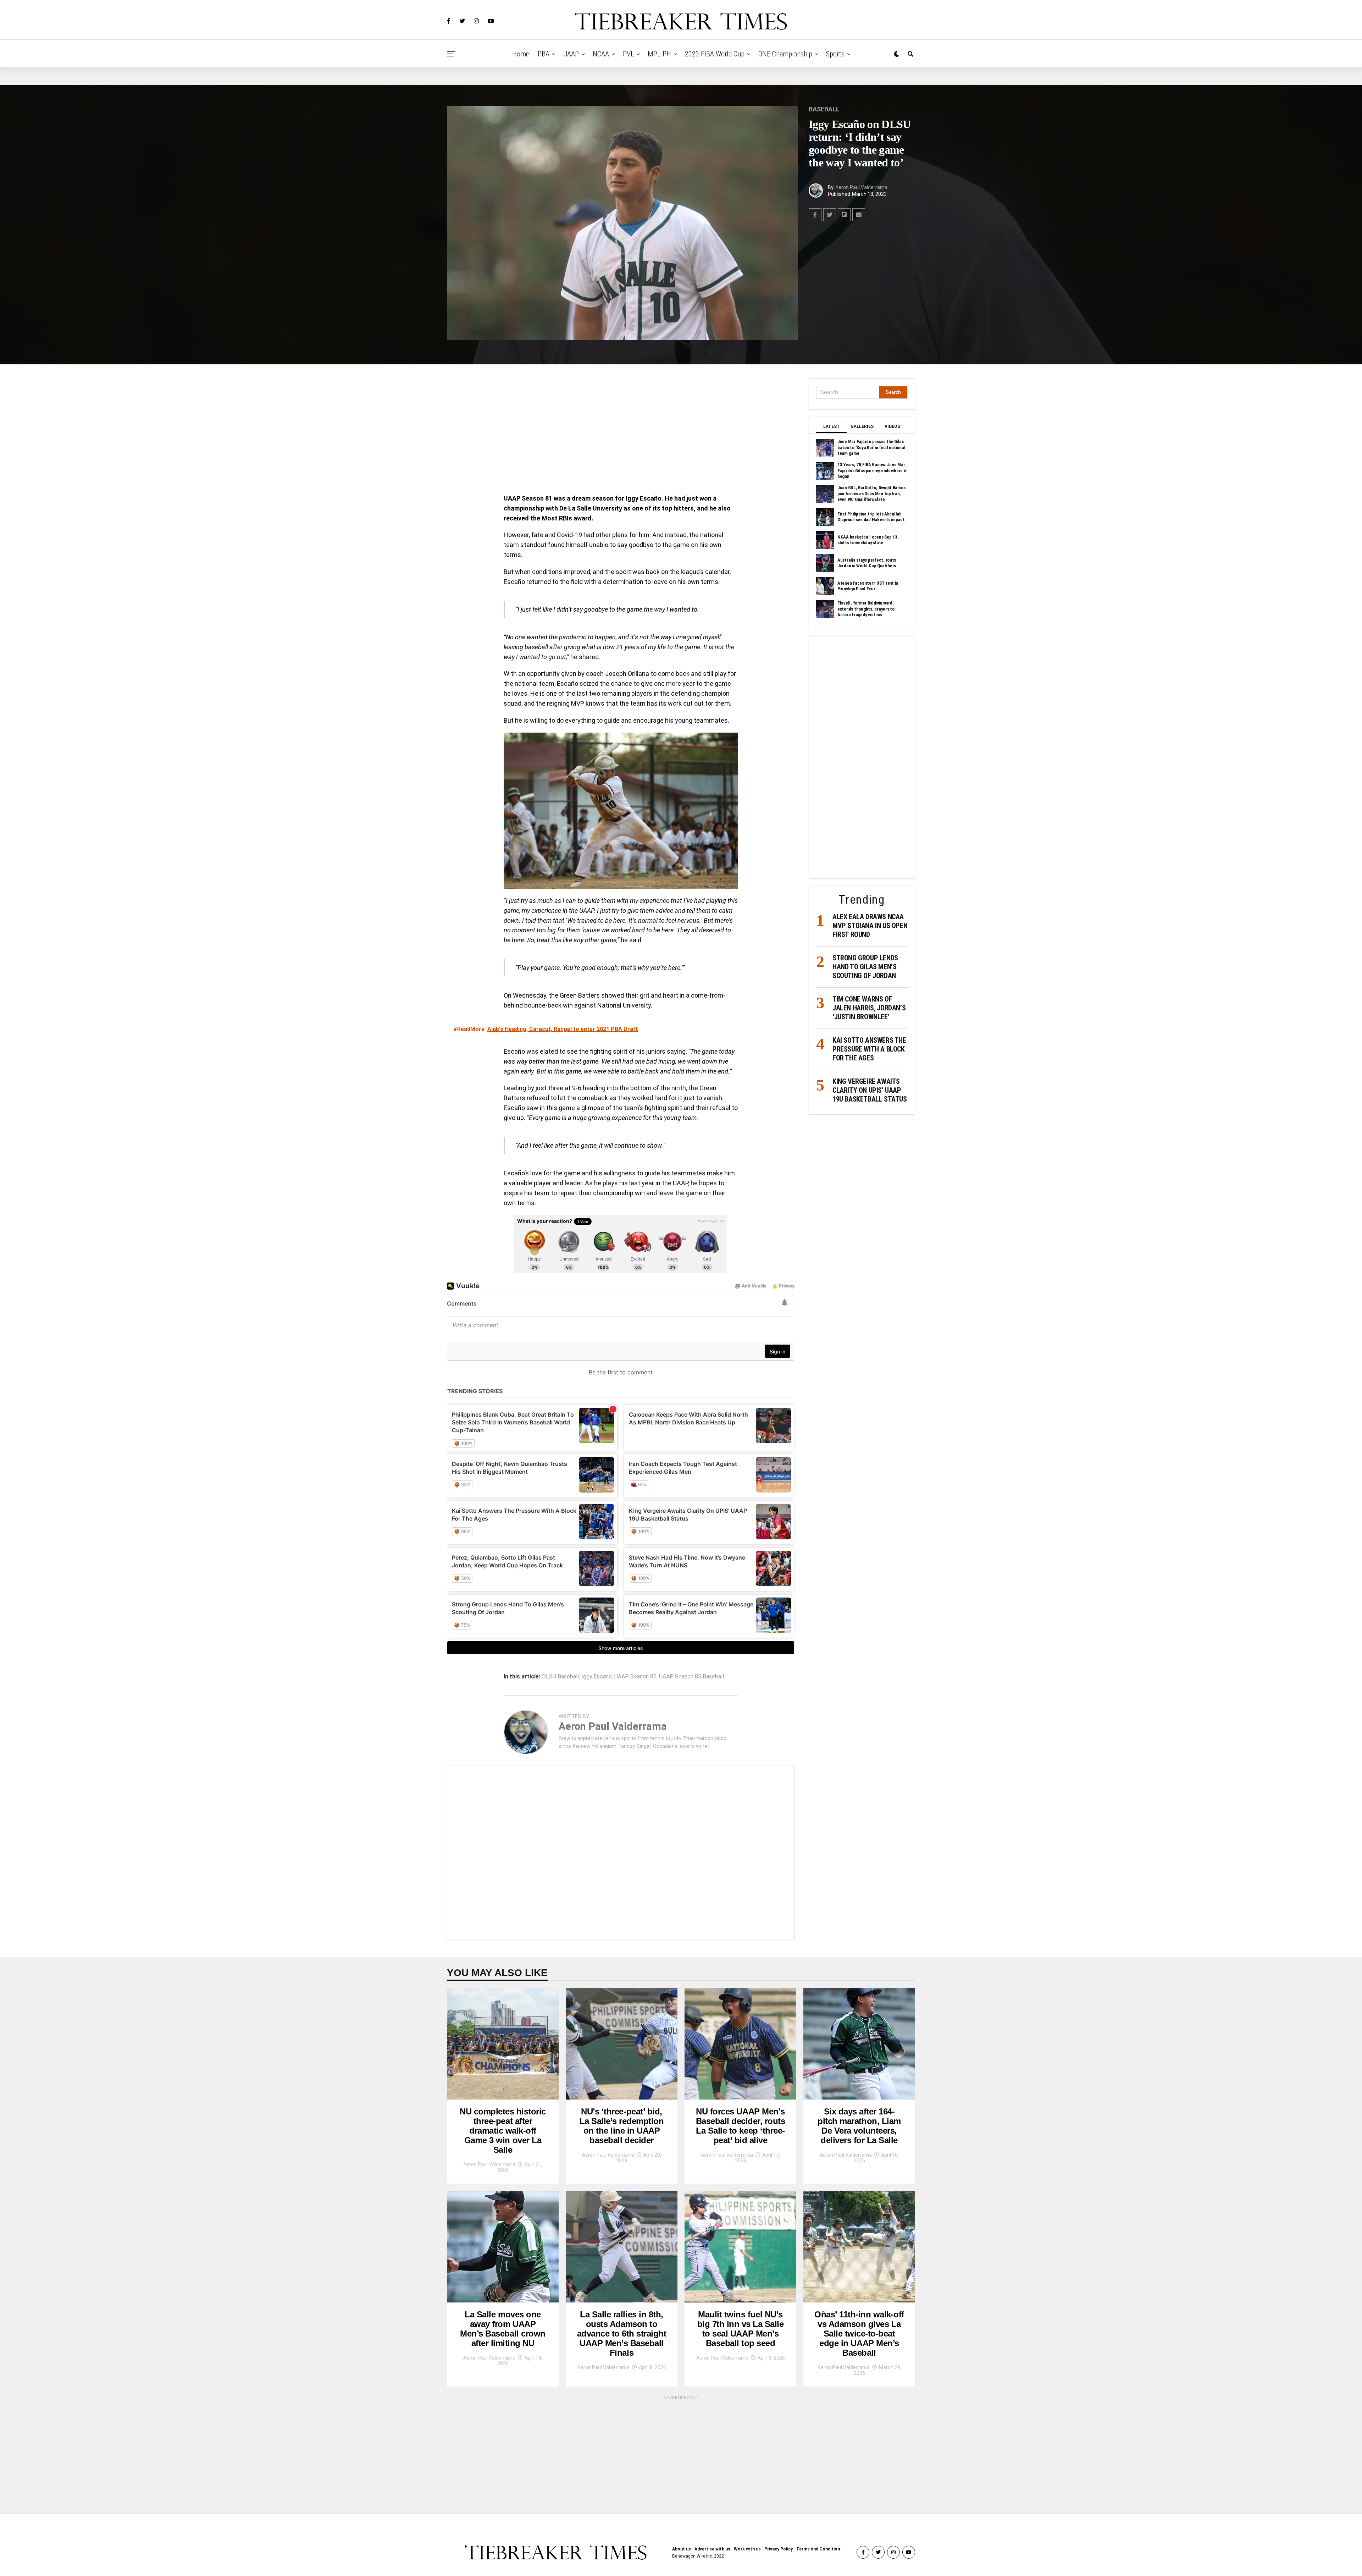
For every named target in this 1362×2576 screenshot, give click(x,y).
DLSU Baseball (560, 1677)
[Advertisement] (621, 431)
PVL (628, 54)
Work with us (747, 2549)
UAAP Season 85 (635, 1677)
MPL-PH (659, 54)
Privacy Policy (779, 2549)
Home (521, 54)
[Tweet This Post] (830, 215)
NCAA (601, 54)
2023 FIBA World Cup (715, 54)
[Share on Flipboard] (844, 215)
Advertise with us (712, 2549)
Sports (835, 54)
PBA (544, 54)
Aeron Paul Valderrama (861, 187)
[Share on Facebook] (815, 215)
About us (682, 2549)
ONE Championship (785, 54)
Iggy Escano (597, 1677)
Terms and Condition (818, 2549)
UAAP (571, 54)
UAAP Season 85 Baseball (691, 1677)
